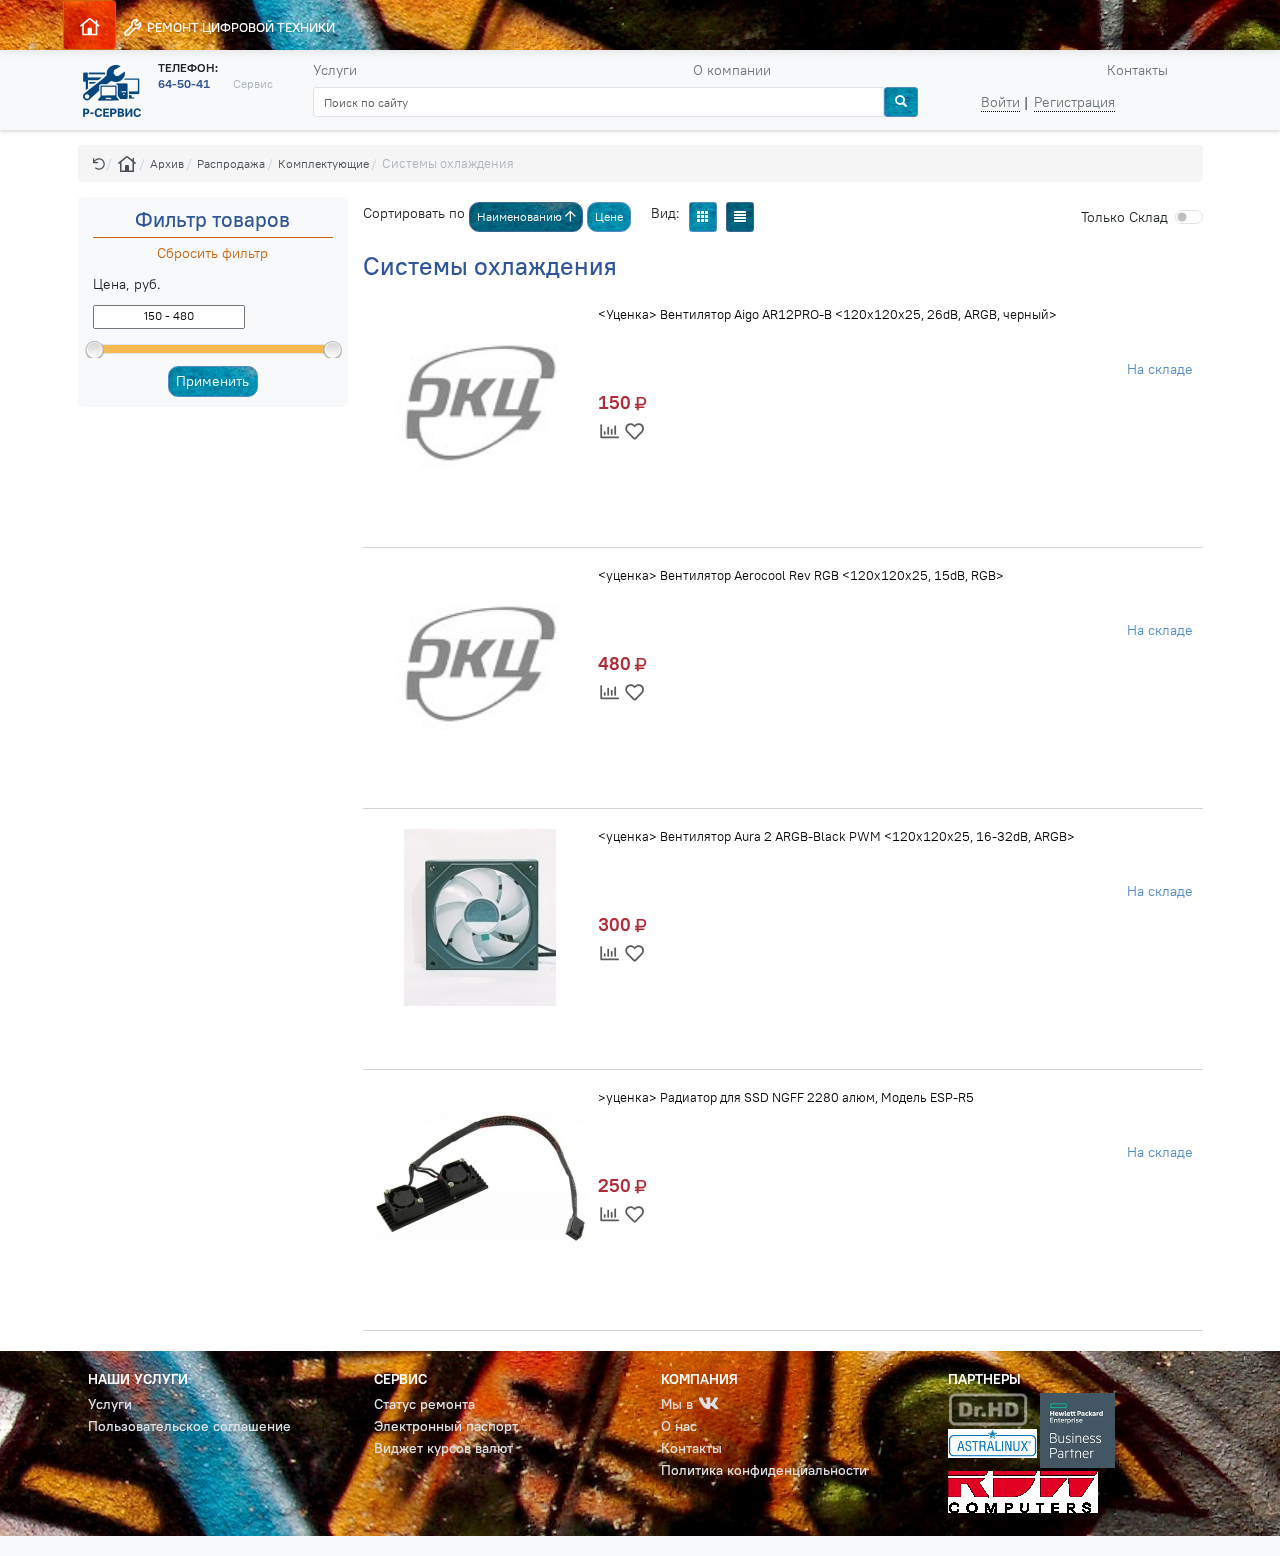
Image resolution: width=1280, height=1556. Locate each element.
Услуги (335, 70)
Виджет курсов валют (443, 1448)
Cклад (1124, 217)
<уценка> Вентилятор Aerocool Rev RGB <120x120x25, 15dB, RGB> (801, 575)
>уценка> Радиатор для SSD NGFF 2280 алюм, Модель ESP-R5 (786, 1097)
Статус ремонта (424, 1404)
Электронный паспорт (446, 1426)
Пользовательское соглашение (189, 1426)
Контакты (1137, 70)
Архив (167, 163)
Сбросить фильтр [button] (212, 253)
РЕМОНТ (239, 27)
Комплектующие (323, 163)
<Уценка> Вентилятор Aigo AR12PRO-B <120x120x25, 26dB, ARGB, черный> (827, 314)
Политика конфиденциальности (764, 1470)
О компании (732, 70)
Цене (609, 216)
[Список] (740, 217)
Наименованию (521, 216)
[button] (99, 163)
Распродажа (231, 163)
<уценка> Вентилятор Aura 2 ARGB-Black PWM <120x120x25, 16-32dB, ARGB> (836, 836)
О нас (679, 1426)
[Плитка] (703, 217)
